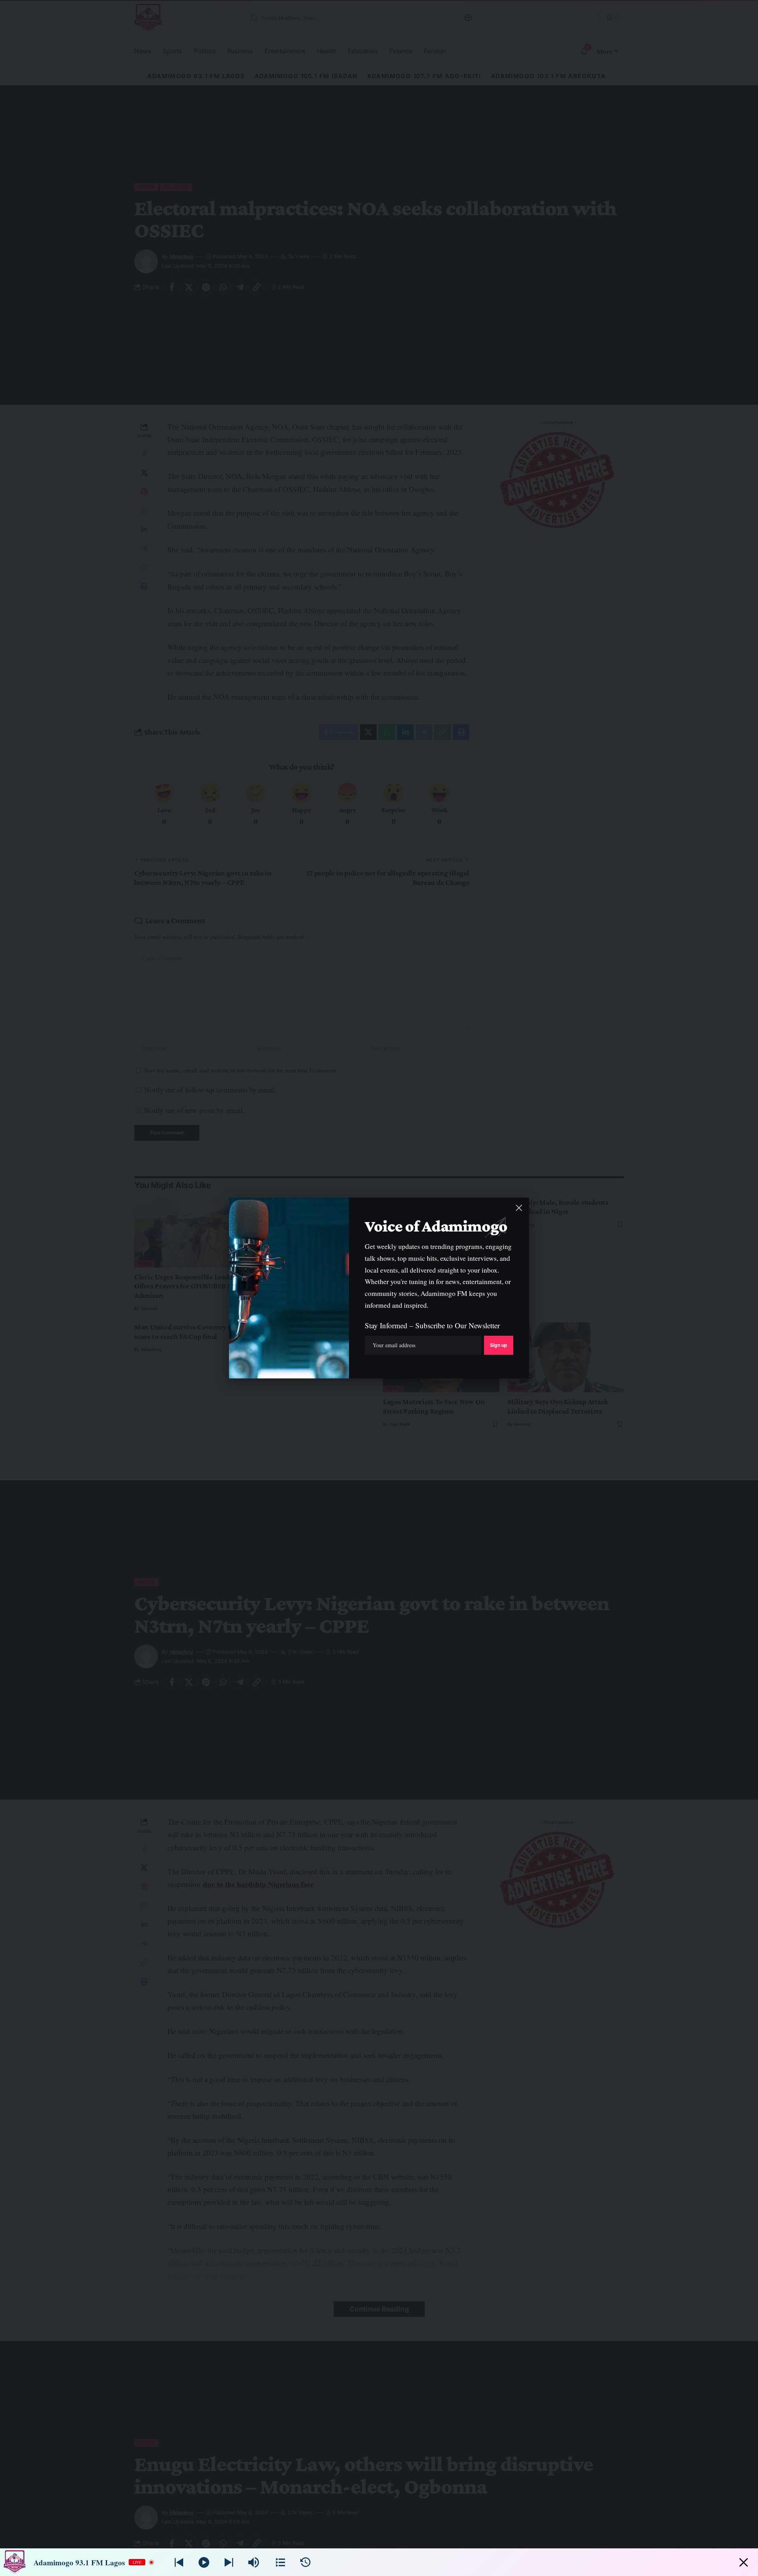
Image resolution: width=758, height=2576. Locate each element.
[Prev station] (229, 2562)
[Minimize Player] (744, 2562)
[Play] (204, 2562)
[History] (305, 2562)
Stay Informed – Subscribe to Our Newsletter (432, 1325)
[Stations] (280, 2562)
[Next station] (179, 2562)
